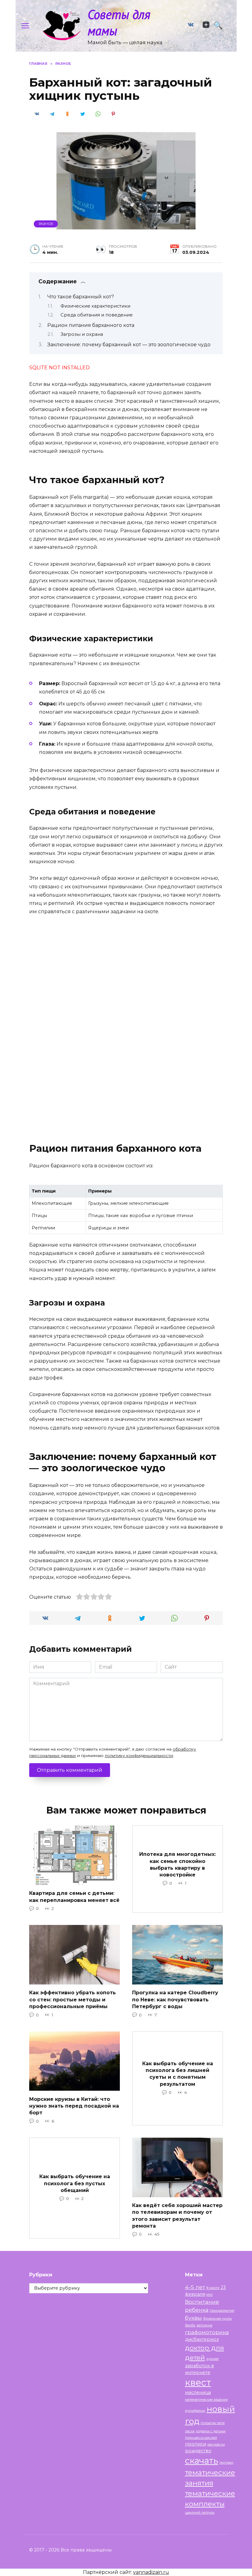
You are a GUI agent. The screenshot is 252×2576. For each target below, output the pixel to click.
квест (198, 2382)
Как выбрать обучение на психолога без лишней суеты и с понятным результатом (178, 2074)
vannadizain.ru (151, 2572)
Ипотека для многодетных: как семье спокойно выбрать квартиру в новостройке (177, 1864)
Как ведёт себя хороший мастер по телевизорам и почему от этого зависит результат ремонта (177, 2216)
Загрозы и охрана (82, 334)
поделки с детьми (211, 2431)
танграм (226, 2463)
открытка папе (213, 2423)
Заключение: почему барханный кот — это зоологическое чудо (129, 345)
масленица (198, 2392)
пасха (190, 2431)
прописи (196, 2444)
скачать (202, 2461)
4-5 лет (195, 2287)
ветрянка (205, 2325)
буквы (193, 2318)
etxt (210, 2295)
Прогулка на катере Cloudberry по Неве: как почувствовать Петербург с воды (175, 2000)
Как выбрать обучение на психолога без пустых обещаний (75, 2183)
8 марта (213, 2288)
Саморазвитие (222, 2311)
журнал (213, 2359)
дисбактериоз (202, 2339)
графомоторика (207, 2332)
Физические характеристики (95, 306)
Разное (46, 224)
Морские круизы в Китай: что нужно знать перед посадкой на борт (74, 2106)
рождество (198, 2451)
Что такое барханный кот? (81, 297)
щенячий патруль (200, 2513)
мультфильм (195, 2411)
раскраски (216, 2444)
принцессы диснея (201, 2438)
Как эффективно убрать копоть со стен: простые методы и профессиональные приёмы (73, 2000)
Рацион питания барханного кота (91, 325)
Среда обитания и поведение (97, 315)
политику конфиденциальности (139, 1755)
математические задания (206, 2400)
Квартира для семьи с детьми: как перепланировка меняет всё (74, 1897)
